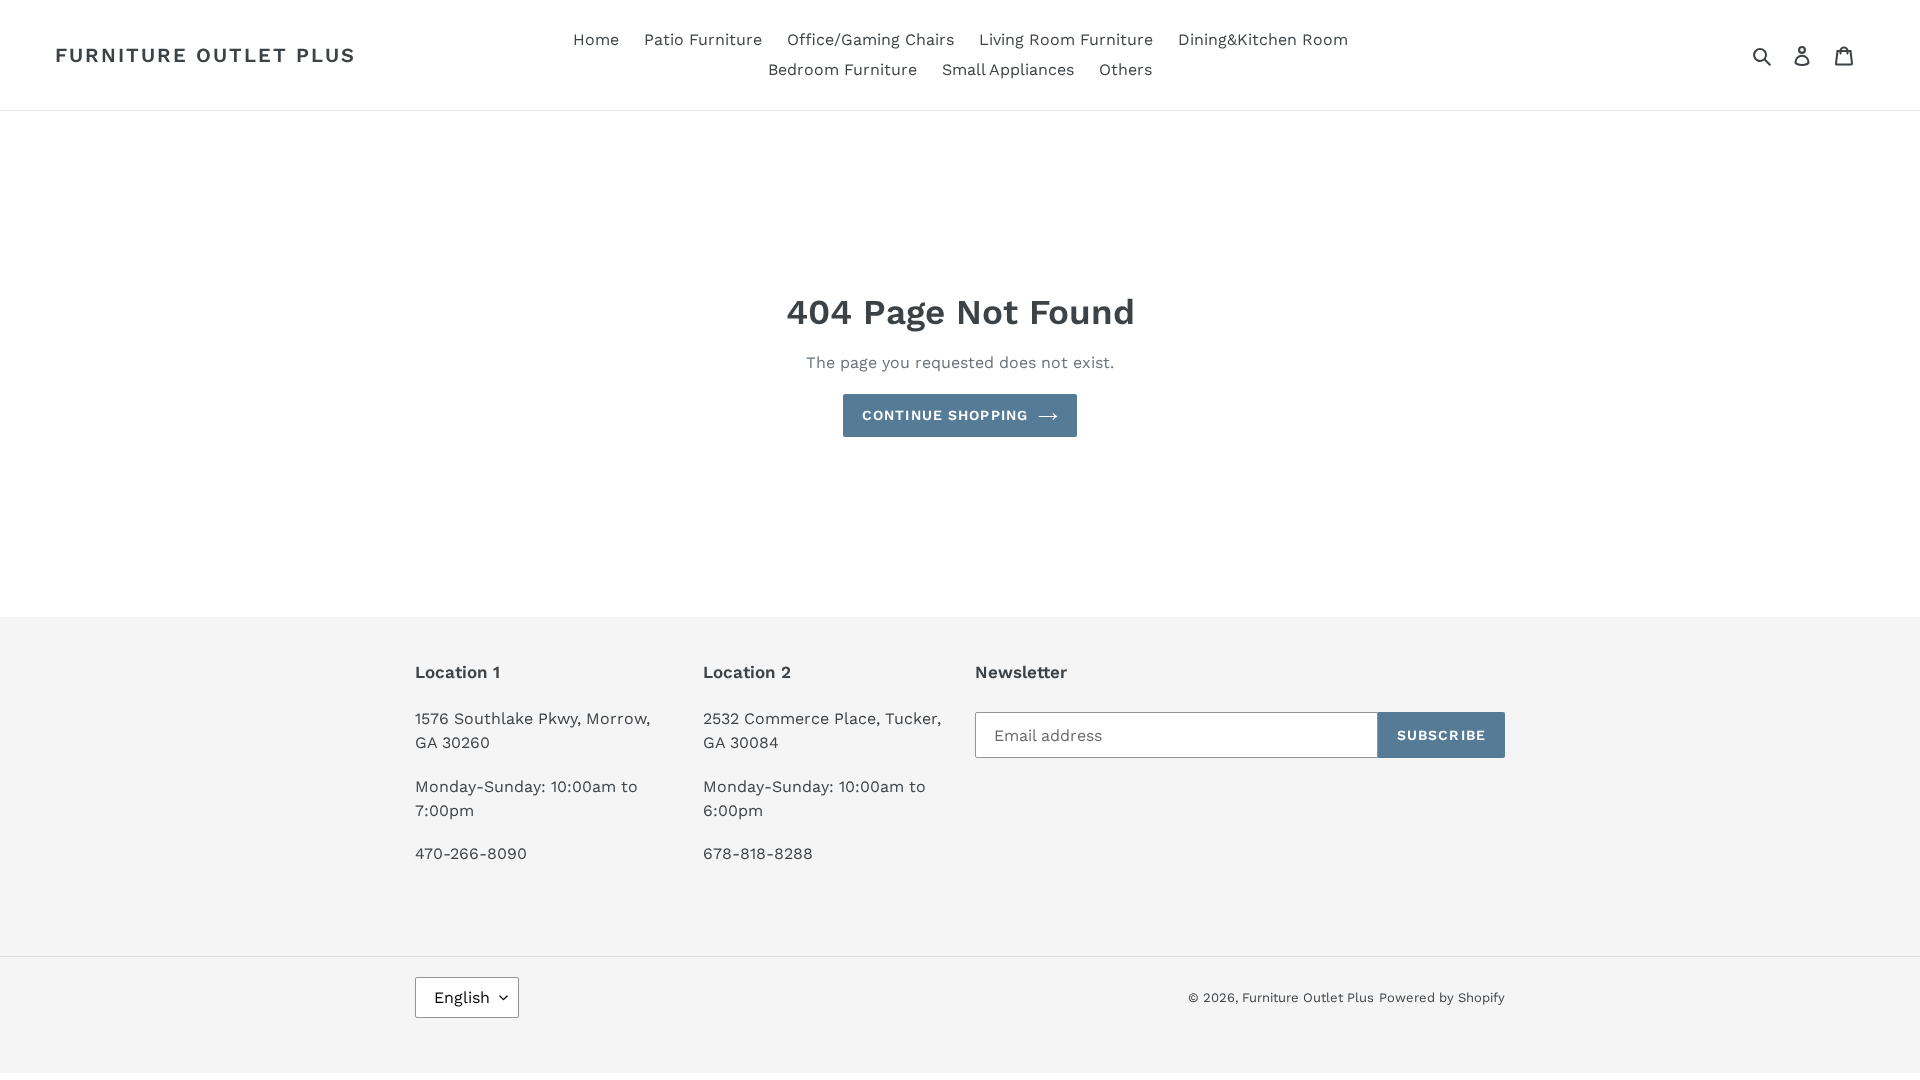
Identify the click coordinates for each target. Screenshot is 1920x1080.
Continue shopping (945, 415)
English (462, 997)
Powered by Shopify (1442, 997)
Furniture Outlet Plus (205, 55)
